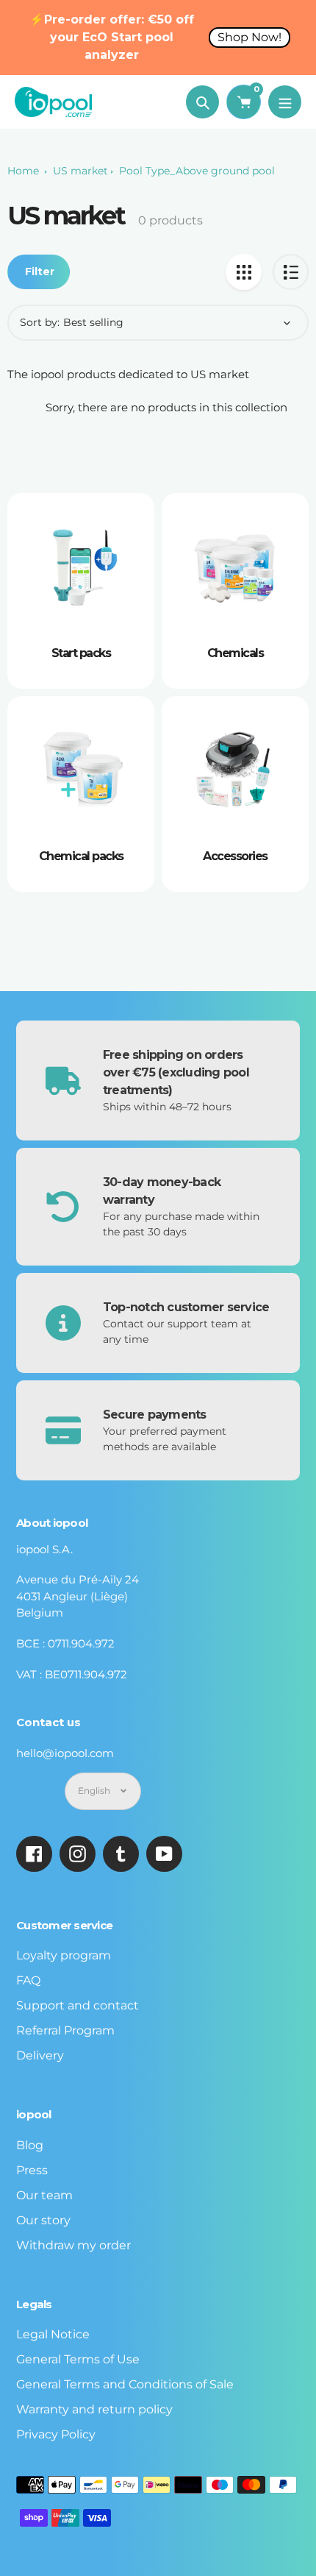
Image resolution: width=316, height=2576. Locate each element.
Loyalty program (64, 1955)
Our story (43, 2220)
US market (80, 171)
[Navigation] (285, 102)
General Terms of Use (78, 2359)
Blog (30, 2145)
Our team (44, 2195)
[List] (291, 272)
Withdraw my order (73, 2245)
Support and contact (78, 2005)
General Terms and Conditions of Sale (125, 2384)
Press (32, 2170)
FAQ (28, 1980)
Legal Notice (53, 2334)
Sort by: (40, 322)
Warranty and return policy (94, 2409)
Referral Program (65, 2030)
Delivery (40, 2055)
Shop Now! (249, 37)
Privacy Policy (56, 2434)
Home (23, 171)
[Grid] (244, 272)
